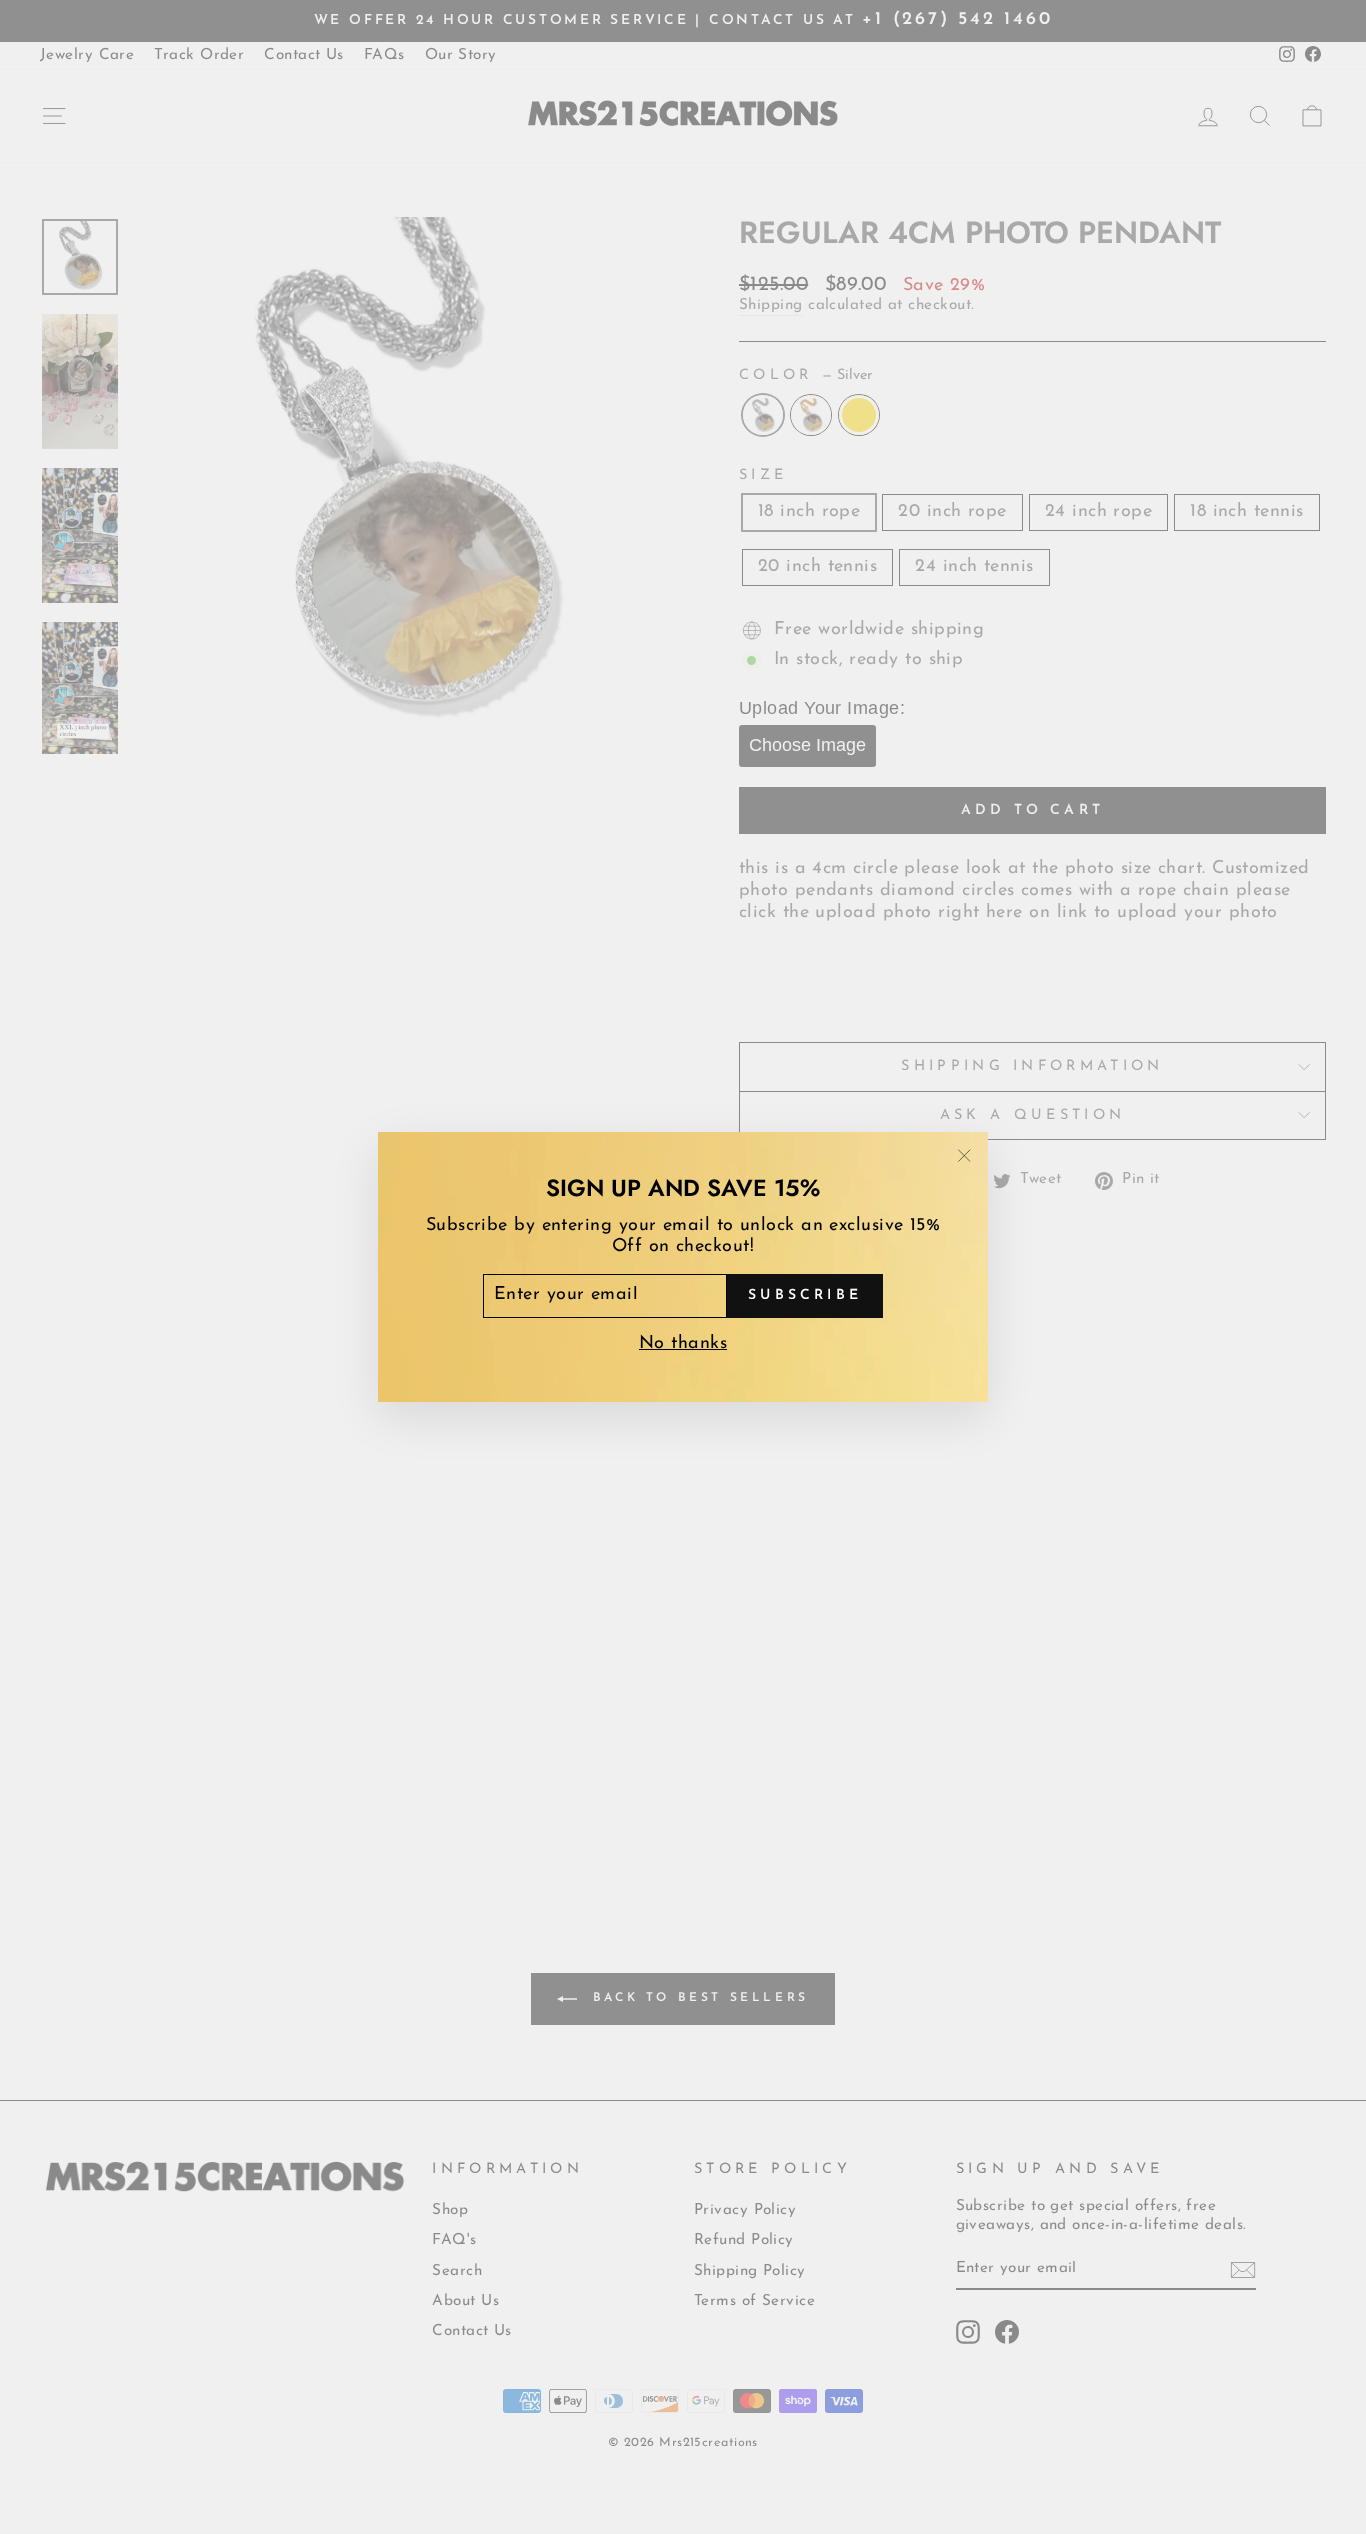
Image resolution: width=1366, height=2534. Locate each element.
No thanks (683, 1344)
